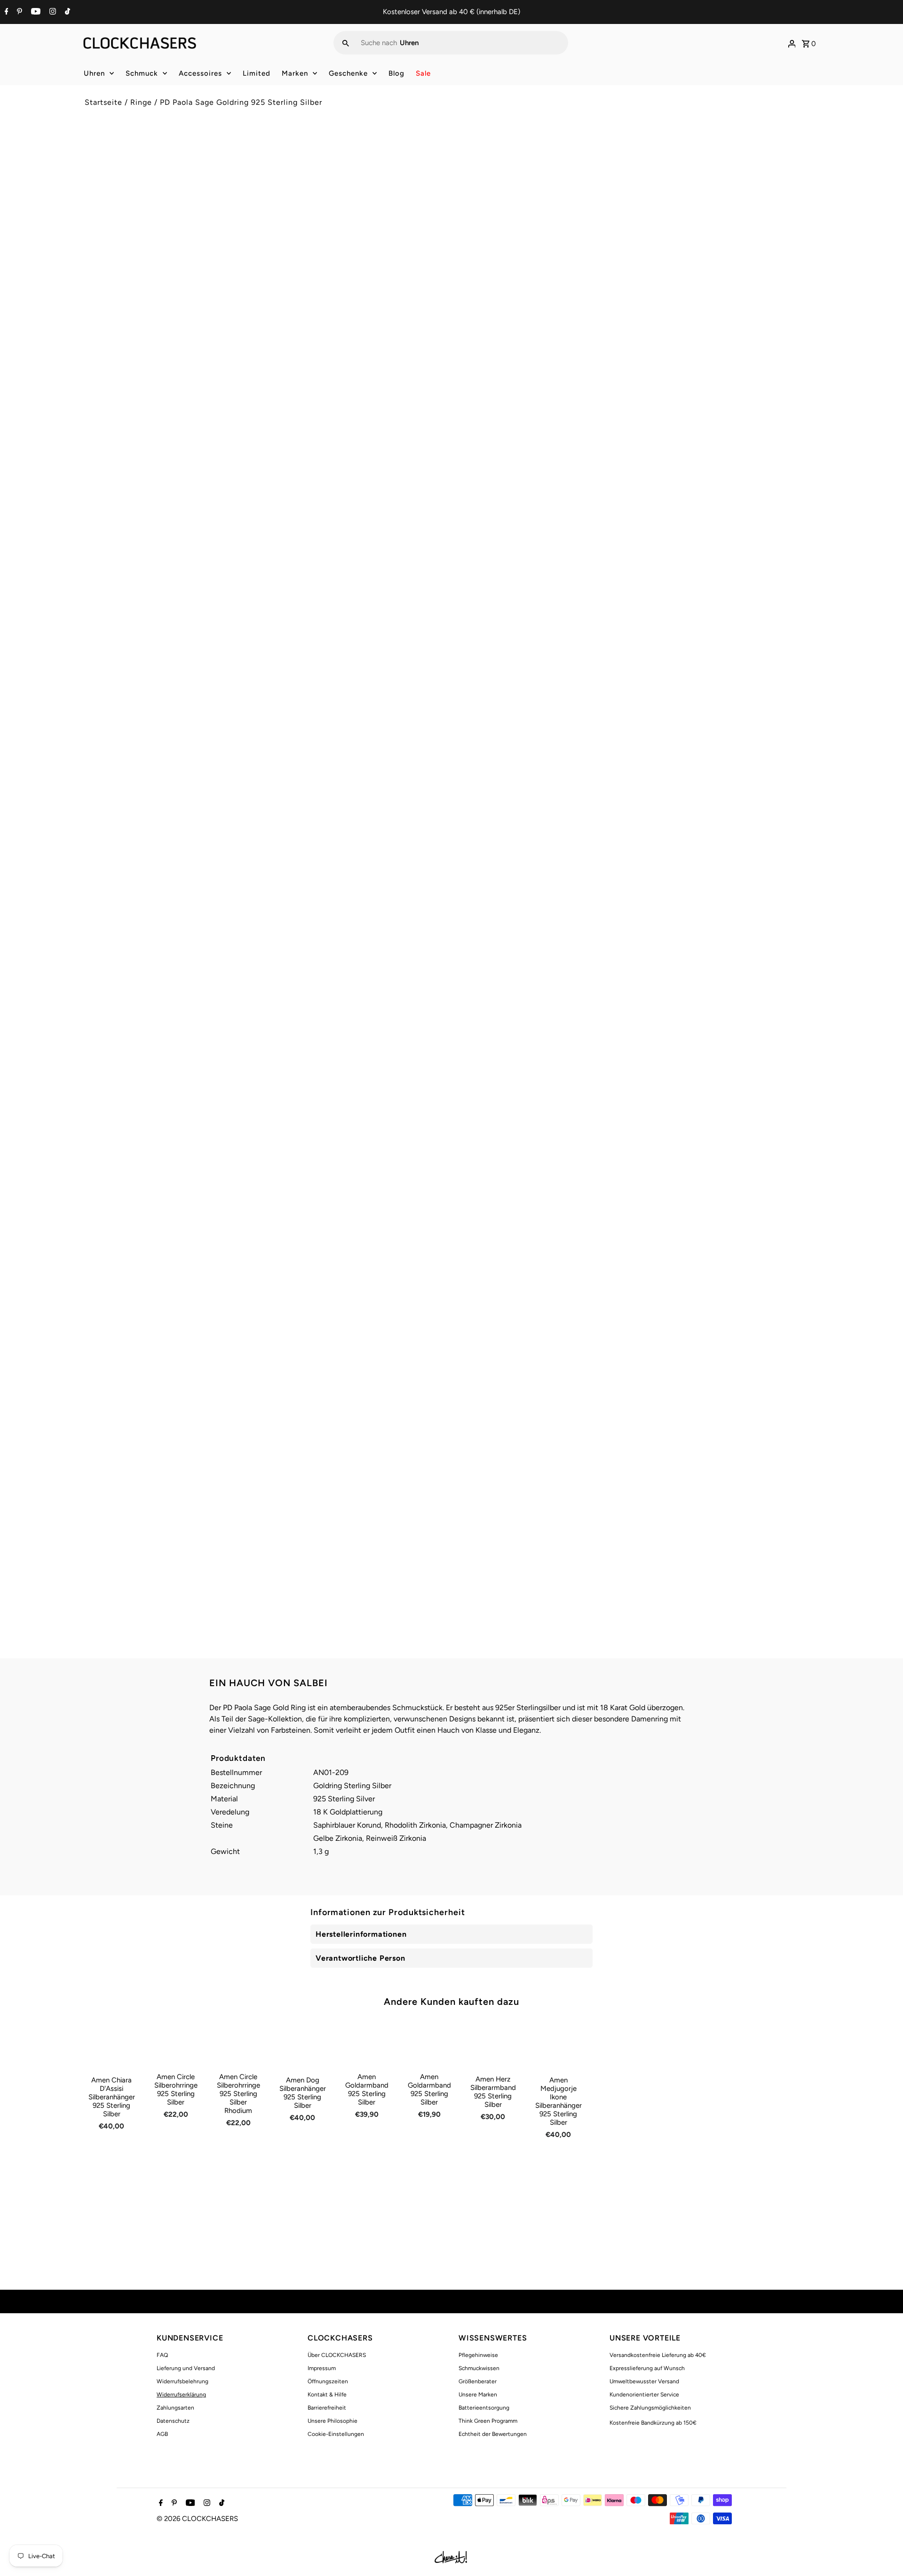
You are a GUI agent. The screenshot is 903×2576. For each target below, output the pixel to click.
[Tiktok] (66, 12)
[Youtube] (35, 12)
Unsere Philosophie (333, 2421)
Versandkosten (539, 194)
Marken (295, 73)
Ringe (141, 102)
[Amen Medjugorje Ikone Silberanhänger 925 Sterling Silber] (558, 2045)
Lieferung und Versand (186, 2368)
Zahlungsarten (175, 2408)
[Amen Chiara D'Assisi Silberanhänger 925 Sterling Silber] (112, 2045)
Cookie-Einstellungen (336, 2434)
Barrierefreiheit (327, 2408)
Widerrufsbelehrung (182, 2381)
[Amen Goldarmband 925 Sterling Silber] (367, 2043)
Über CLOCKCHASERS (337, 2355)
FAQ (162, 2355)
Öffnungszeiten (328, 2381)
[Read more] (792, 43)
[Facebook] (5, 12)
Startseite (103, 102)
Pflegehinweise (478, 2355)
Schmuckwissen (479, 2368)
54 (495, 250)
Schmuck (142, 73)
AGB (162, 2434)
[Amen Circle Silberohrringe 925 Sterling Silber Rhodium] (238, 2043)
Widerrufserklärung (181, 2395)
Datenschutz (173, 2421)
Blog (396, 73)
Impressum (322, 2368)
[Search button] (346, 43)
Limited (257, 73)
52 (469, 250)
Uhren (94, 73)
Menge (469, 279)
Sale (423, 73)
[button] (638, 342)
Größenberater (478, 2381)
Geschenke (348, 73)
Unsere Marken (478, 2395)
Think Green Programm (488, 2421)
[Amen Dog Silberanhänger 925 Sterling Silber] (303, 2045)
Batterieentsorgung (484, 2408)
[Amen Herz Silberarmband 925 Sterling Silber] (493, 2044)
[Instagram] (51, 12)
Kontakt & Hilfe (327, 2395)
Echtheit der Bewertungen (493, 2434)
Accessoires (200, 73)
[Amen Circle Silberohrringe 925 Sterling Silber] (176, 2043)
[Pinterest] (18, 12)
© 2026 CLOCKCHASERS (197, 2519)
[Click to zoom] (429, 158)
